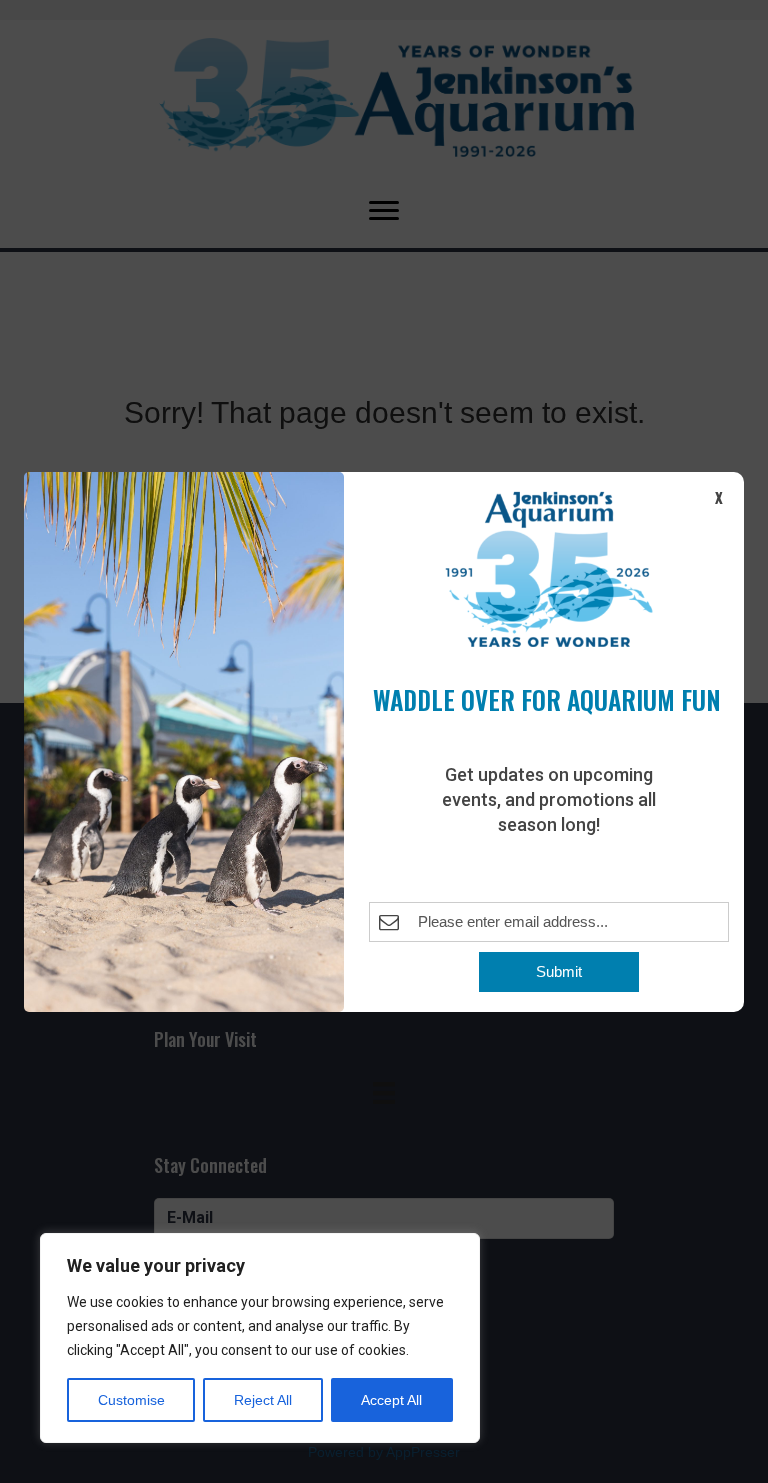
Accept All (391, 1400)
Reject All (263, 1400)
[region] (260, 1338)
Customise (131, 1400)
